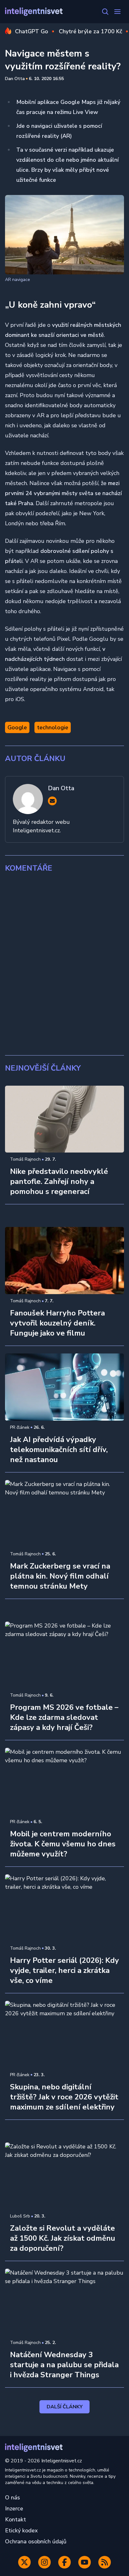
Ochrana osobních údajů (36, 2541)
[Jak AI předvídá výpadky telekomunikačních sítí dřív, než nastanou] (64, 1387)
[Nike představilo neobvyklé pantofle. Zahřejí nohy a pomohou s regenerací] (64, 1119)
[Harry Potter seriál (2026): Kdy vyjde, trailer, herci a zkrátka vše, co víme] (64, 1908)
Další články (65, 2407)
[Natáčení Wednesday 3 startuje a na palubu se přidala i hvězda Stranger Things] (64, 2302)
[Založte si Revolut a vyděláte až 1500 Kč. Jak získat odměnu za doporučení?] (64, 2176)
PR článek (20, 1427)
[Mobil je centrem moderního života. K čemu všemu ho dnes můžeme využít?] (64, 1781)
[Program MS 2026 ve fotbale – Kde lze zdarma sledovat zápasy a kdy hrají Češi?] (64, 1655)
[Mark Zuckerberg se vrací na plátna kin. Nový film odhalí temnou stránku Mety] (64, 1514)
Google (17, 727)
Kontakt (15, 2519)
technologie (53, 727)
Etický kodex (21, 2530)
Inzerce (14, 2508)
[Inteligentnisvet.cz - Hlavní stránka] (34, 12)
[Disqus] (64, 964)
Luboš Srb (20, 2216)
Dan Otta (15, 79)
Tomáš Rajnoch (25, 1159)
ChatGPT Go (32, 31)
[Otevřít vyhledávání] (105, 12)
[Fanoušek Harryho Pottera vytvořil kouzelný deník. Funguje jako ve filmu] (64, 1261)
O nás (13, 2498)
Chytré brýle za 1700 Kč (90, 31)
